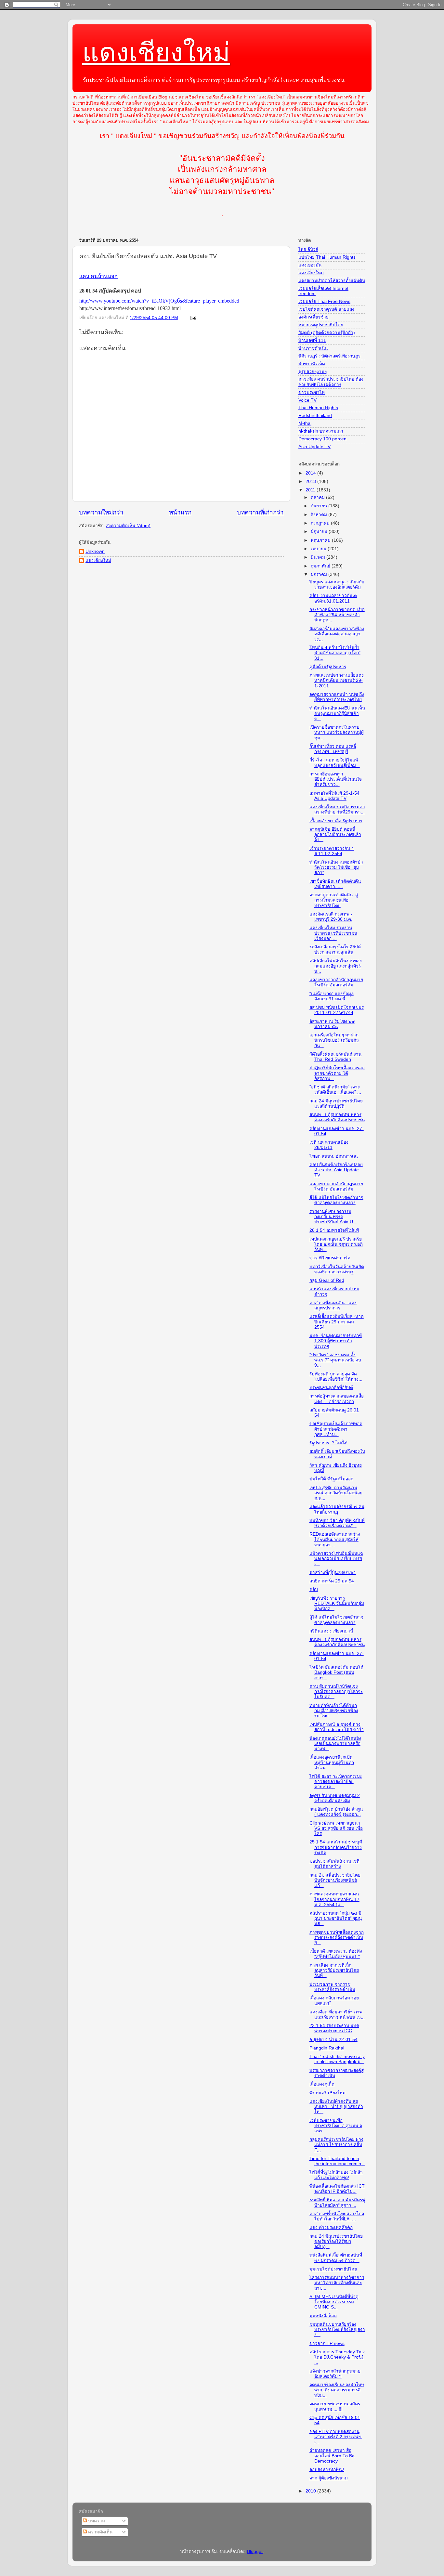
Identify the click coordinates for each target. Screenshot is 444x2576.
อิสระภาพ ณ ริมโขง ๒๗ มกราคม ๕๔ (332, 1024)
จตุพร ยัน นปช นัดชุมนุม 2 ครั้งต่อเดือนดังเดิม (335, 1798)
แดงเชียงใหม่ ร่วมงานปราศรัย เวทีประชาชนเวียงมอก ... (333, 933)
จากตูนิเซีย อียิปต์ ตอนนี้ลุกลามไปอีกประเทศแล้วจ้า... (335, 834)
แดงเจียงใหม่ (311, 273)
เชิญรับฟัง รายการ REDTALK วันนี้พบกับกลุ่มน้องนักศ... (337, 1603)
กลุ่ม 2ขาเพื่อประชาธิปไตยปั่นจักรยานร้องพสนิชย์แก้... (335, 1880)
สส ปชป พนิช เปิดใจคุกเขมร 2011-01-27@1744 (337, 1010)
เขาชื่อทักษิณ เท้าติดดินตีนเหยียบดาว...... (335, 884)
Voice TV (307, 400)
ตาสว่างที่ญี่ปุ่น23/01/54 (333, 1573)
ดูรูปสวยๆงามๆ (313, 372)
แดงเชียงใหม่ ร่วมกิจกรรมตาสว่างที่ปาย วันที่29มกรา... (337, 809)
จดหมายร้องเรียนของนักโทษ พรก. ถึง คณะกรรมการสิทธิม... (337, 2390)
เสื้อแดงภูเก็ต (322, 2084)
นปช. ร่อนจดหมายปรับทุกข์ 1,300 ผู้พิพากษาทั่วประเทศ (336, 1341)
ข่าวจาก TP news (327, 2343)
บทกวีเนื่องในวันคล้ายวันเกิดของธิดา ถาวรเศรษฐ (337, 1269)
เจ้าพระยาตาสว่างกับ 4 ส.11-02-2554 (332, 851)
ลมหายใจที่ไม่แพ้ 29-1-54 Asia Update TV (334, 796)
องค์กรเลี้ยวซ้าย (313, 317)
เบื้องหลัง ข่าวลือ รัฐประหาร (336, 821)
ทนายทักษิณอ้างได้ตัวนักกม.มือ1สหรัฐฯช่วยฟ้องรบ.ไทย (334, 1711)
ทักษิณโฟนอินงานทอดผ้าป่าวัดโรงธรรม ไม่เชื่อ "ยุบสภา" (336, 867)
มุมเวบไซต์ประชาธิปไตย (333, 2269)
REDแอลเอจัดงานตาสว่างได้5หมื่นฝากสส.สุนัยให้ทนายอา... (335, 1539)
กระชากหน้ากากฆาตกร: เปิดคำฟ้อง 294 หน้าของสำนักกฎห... (337, 615)
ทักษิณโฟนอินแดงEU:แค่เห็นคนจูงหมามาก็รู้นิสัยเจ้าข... (337, 713)
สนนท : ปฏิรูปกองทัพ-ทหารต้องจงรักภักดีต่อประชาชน (337, 1117)
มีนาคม (319, 557)
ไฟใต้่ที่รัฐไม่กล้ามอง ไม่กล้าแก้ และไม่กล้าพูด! (336, 2175)
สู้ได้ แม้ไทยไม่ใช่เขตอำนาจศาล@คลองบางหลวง (336, 1200)
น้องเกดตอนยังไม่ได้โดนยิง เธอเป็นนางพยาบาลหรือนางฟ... (335, 1743)
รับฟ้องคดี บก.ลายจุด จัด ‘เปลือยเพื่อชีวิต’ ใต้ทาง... (336, 1377)
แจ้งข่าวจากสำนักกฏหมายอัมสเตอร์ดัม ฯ (335, 2374)
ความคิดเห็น (100, 2532)
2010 (311, 2491)
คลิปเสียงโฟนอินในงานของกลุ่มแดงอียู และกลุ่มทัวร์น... (336, 966)
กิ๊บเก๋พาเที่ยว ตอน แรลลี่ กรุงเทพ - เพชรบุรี (333, 749)
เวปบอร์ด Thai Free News (324, 301)
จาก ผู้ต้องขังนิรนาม (329, 2478)
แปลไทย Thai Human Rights (327, 257)
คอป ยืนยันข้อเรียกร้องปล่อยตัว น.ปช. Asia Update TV (336, 1170)
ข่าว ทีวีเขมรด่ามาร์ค (330, 1258)
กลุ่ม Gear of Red (327, 1280)
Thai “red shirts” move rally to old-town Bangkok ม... (337, 2059)
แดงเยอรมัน (310, 265)
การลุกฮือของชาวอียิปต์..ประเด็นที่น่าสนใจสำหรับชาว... (336, 779)
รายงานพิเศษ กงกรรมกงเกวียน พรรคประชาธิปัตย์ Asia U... (333, 1217)
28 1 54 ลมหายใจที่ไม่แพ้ (334, 1230)
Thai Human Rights (318, 408)
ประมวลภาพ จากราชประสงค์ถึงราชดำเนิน (332, 1987)
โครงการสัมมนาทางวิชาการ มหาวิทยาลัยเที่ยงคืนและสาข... (337, 2283)
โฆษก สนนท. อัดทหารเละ (334, 1156)
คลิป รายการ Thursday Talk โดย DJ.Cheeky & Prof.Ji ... (337, 2357)
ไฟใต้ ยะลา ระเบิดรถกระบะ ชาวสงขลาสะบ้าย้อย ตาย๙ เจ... (336, 1782)
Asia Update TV (314, 447)
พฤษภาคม (321, 540)
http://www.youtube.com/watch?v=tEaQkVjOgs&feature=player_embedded (159, 301)
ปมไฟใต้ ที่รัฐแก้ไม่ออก (331, 1479)
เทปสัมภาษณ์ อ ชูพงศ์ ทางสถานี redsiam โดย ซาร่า (337, 1727)
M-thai (305, 423)
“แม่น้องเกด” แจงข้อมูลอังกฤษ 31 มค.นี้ (332, 996)
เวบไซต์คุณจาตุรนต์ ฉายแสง (326, 309)
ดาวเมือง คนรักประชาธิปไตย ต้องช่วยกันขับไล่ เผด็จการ (331, 382)
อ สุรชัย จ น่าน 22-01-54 (333, 2040)
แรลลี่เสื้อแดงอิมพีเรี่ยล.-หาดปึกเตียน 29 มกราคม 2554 (337, 1322)
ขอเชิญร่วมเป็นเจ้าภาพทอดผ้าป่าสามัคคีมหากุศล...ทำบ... (336, 1429)
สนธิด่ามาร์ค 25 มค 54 (332, 1581)
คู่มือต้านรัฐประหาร (328, 667)
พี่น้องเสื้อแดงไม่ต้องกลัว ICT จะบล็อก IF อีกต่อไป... (337, 2189)
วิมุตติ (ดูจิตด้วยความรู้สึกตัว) (327, 333)
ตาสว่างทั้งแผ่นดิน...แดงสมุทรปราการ (333, 1305)
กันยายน (320, 506)
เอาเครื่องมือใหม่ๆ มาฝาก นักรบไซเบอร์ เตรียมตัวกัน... (334, 1040)
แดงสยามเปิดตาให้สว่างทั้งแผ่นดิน (332, 281)
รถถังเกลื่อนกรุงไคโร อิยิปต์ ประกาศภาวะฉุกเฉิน (335, 950)
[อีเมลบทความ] (193, 318)
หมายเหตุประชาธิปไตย (321, 325)
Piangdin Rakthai (327, 2048)
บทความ (96, 2521)
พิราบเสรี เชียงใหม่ (327, 2093)
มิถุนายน (320, 532)
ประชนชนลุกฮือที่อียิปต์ (331, 1388)
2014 (311, 473)
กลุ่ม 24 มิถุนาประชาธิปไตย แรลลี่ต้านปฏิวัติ (336, 1104)
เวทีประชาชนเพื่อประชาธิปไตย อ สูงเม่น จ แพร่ (336, 2126)
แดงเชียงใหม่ (156, 52)
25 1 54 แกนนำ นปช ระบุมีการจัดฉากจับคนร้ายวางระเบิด (336, 1847)
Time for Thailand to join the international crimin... (337, 2161)
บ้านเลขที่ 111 (312, 340)
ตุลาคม (318, 497)
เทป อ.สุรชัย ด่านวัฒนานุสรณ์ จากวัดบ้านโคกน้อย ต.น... (336, 1493)
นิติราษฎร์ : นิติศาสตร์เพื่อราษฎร (329, 356)
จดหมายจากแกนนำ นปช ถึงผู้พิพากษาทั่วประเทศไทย (337, 697)
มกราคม (320, 574)
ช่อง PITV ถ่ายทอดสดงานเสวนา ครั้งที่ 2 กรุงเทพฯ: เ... (336, 2437)
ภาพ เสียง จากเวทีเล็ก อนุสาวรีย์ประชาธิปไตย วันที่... (334, 1970)
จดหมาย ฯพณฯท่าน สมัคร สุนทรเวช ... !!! (335, 2407)
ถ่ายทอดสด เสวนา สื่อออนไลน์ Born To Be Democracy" (332, 2456)
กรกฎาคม (321, 523)
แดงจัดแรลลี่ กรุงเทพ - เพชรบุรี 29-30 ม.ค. (331, 917)
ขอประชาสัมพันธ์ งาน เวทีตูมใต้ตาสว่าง (334, 1864)
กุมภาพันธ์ (321, 566)
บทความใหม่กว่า (101, 512)
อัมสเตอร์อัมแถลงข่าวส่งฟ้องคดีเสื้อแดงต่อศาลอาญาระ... (337, 634)
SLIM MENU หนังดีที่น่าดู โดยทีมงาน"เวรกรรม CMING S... (334, 2302)
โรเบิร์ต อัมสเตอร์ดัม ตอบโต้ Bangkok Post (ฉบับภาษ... (336, 1672)
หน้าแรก (180, 512)
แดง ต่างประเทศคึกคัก (331, 2227)
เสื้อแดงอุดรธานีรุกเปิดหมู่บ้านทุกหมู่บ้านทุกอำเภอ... (332, 1762)
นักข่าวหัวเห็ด (312, 364)
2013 (311, 481)
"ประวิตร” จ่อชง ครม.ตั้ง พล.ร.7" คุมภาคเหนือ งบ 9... (335, 1360)
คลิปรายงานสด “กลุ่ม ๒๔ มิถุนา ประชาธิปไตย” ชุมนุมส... (336, 1918)
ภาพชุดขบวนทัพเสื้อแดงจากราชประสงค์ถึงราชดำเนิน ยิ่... (337, 1938)
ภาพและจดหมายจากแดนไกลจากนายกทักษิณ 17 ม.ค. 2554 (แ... (334, 1899)
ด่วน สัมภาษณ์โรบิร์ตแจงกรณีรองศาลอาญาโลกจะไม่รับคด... (336, 1691)
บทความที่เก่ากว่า (260, 512)
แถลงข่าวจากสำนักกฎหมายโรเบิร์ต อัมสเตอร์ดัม (336, 982)
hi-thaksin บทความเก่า (321, 431)
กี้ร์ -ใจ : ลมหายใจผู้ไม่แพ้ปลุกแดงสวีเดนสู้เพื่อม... (335, 763)
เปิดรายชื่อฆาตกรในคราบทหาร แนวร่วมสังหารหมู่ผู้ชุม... (337, 732)
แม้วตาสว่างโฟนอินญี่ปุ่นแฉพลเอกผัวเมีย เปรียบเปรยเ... (336, 1559)
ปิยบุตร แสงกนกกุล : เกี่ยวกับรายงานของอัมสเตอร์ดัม (337, 585)
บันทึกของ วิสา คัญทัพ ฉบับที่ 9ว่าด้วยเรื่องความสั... (337, 1523)
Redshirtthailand (315, 416)
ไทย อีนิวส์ (308, 249)
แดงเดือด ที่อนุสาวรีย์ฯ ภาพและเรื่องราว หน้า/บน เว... (337, 2015)
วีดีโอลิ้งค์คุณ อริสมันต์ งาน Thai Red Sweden (335, 1057)
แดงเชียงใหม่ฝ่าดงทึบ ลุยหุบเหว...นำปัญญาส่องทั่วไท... (336, 2107)
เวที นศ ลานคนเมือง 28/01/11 (329, 1145)
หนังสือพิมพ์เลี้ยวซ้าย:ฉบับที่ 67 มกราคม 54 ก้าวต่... (336, 2258)
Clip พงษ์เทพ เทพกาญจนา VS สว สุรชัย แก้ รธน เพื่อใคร (336, 1828)
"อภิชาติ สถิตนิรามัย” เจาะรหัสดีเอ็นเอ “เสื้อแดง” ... (335, 1090)
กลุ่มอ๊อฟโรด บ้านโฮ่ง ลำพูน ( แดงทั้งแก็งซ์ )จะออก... (336, 1812)
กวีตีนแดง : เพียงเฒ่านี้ (331, 1631)
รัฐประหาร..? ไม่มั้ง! (328, 1443)
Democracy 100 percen (322, 439)
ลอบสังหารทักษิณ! (327, 2470)
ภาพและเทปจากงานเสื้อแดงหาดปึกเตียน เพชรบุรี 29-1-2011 (337, 680)
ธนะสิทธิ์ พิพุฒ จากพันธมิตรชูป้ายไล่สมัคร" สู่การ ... (337, 2202)
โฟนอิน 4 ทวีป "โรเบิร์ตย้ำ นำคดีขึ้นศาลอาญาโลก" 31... (335, 653)
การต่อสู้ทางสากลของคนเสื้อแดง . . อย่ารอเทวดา (337, 1399)
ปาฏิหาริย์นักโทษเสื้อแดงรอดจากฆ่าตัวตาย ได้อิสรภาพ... (337, 1073)
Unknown (95, 551)
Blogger (255, 2551)
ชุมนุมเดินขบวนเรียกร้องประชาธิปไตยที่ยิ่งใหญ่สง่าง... (337, 2329)
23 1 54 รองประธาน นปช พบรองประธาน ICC (334, 2028)
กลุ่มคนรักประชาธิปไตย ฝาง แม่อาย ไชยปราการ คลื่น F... (336, 2145)
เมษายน (319, 549)
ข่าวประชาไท (312, 392)
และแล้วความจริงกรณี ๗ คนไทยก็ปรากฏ (337, 1509)
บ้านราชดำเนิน (313, 348)
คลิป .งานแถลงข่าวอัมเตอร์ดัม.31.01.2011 (333, 598)
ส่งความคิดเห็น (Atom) (128, 526)
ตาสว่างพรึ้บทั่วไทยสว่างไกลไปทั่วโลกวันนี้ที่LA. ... (337, 2216)
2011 (311, 490)
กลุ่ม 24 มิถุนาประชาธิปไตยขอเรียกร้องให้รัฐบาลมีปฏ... (336, 2241)
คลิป (314, 1589)
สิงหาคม (320, 515)
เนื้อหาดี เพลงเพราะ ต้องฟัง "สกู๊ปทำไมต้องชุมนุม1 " (336, 1954)
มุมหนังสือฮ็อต (323, 2316)
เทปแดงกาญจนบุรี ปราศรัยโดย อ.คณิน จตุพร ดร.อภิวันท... (336, 1244)
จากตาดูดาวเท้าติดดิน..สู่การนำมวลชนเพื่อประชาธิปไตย (334, 900)
